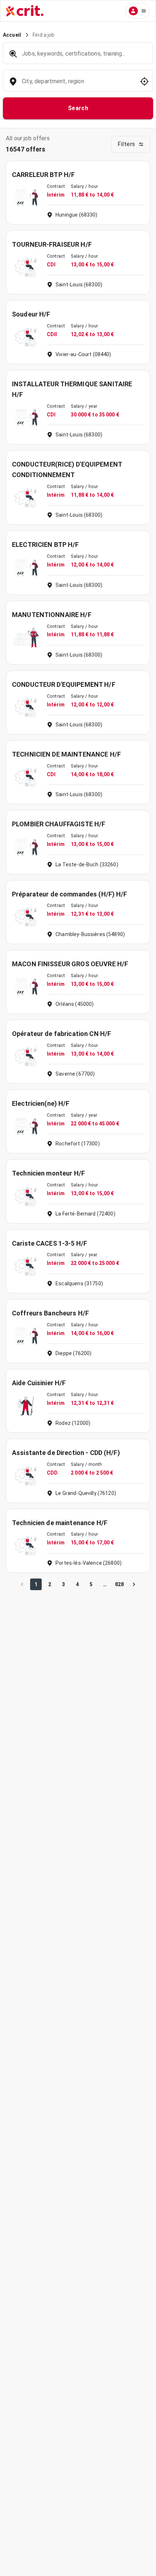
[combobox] (77, 85)
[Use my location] (144, 81)
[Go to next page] (134, 1584)
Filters (126, 144)
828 (119, 1584)
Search (78, 108)
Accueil (12, 35)
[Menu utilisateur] (138, 11)
